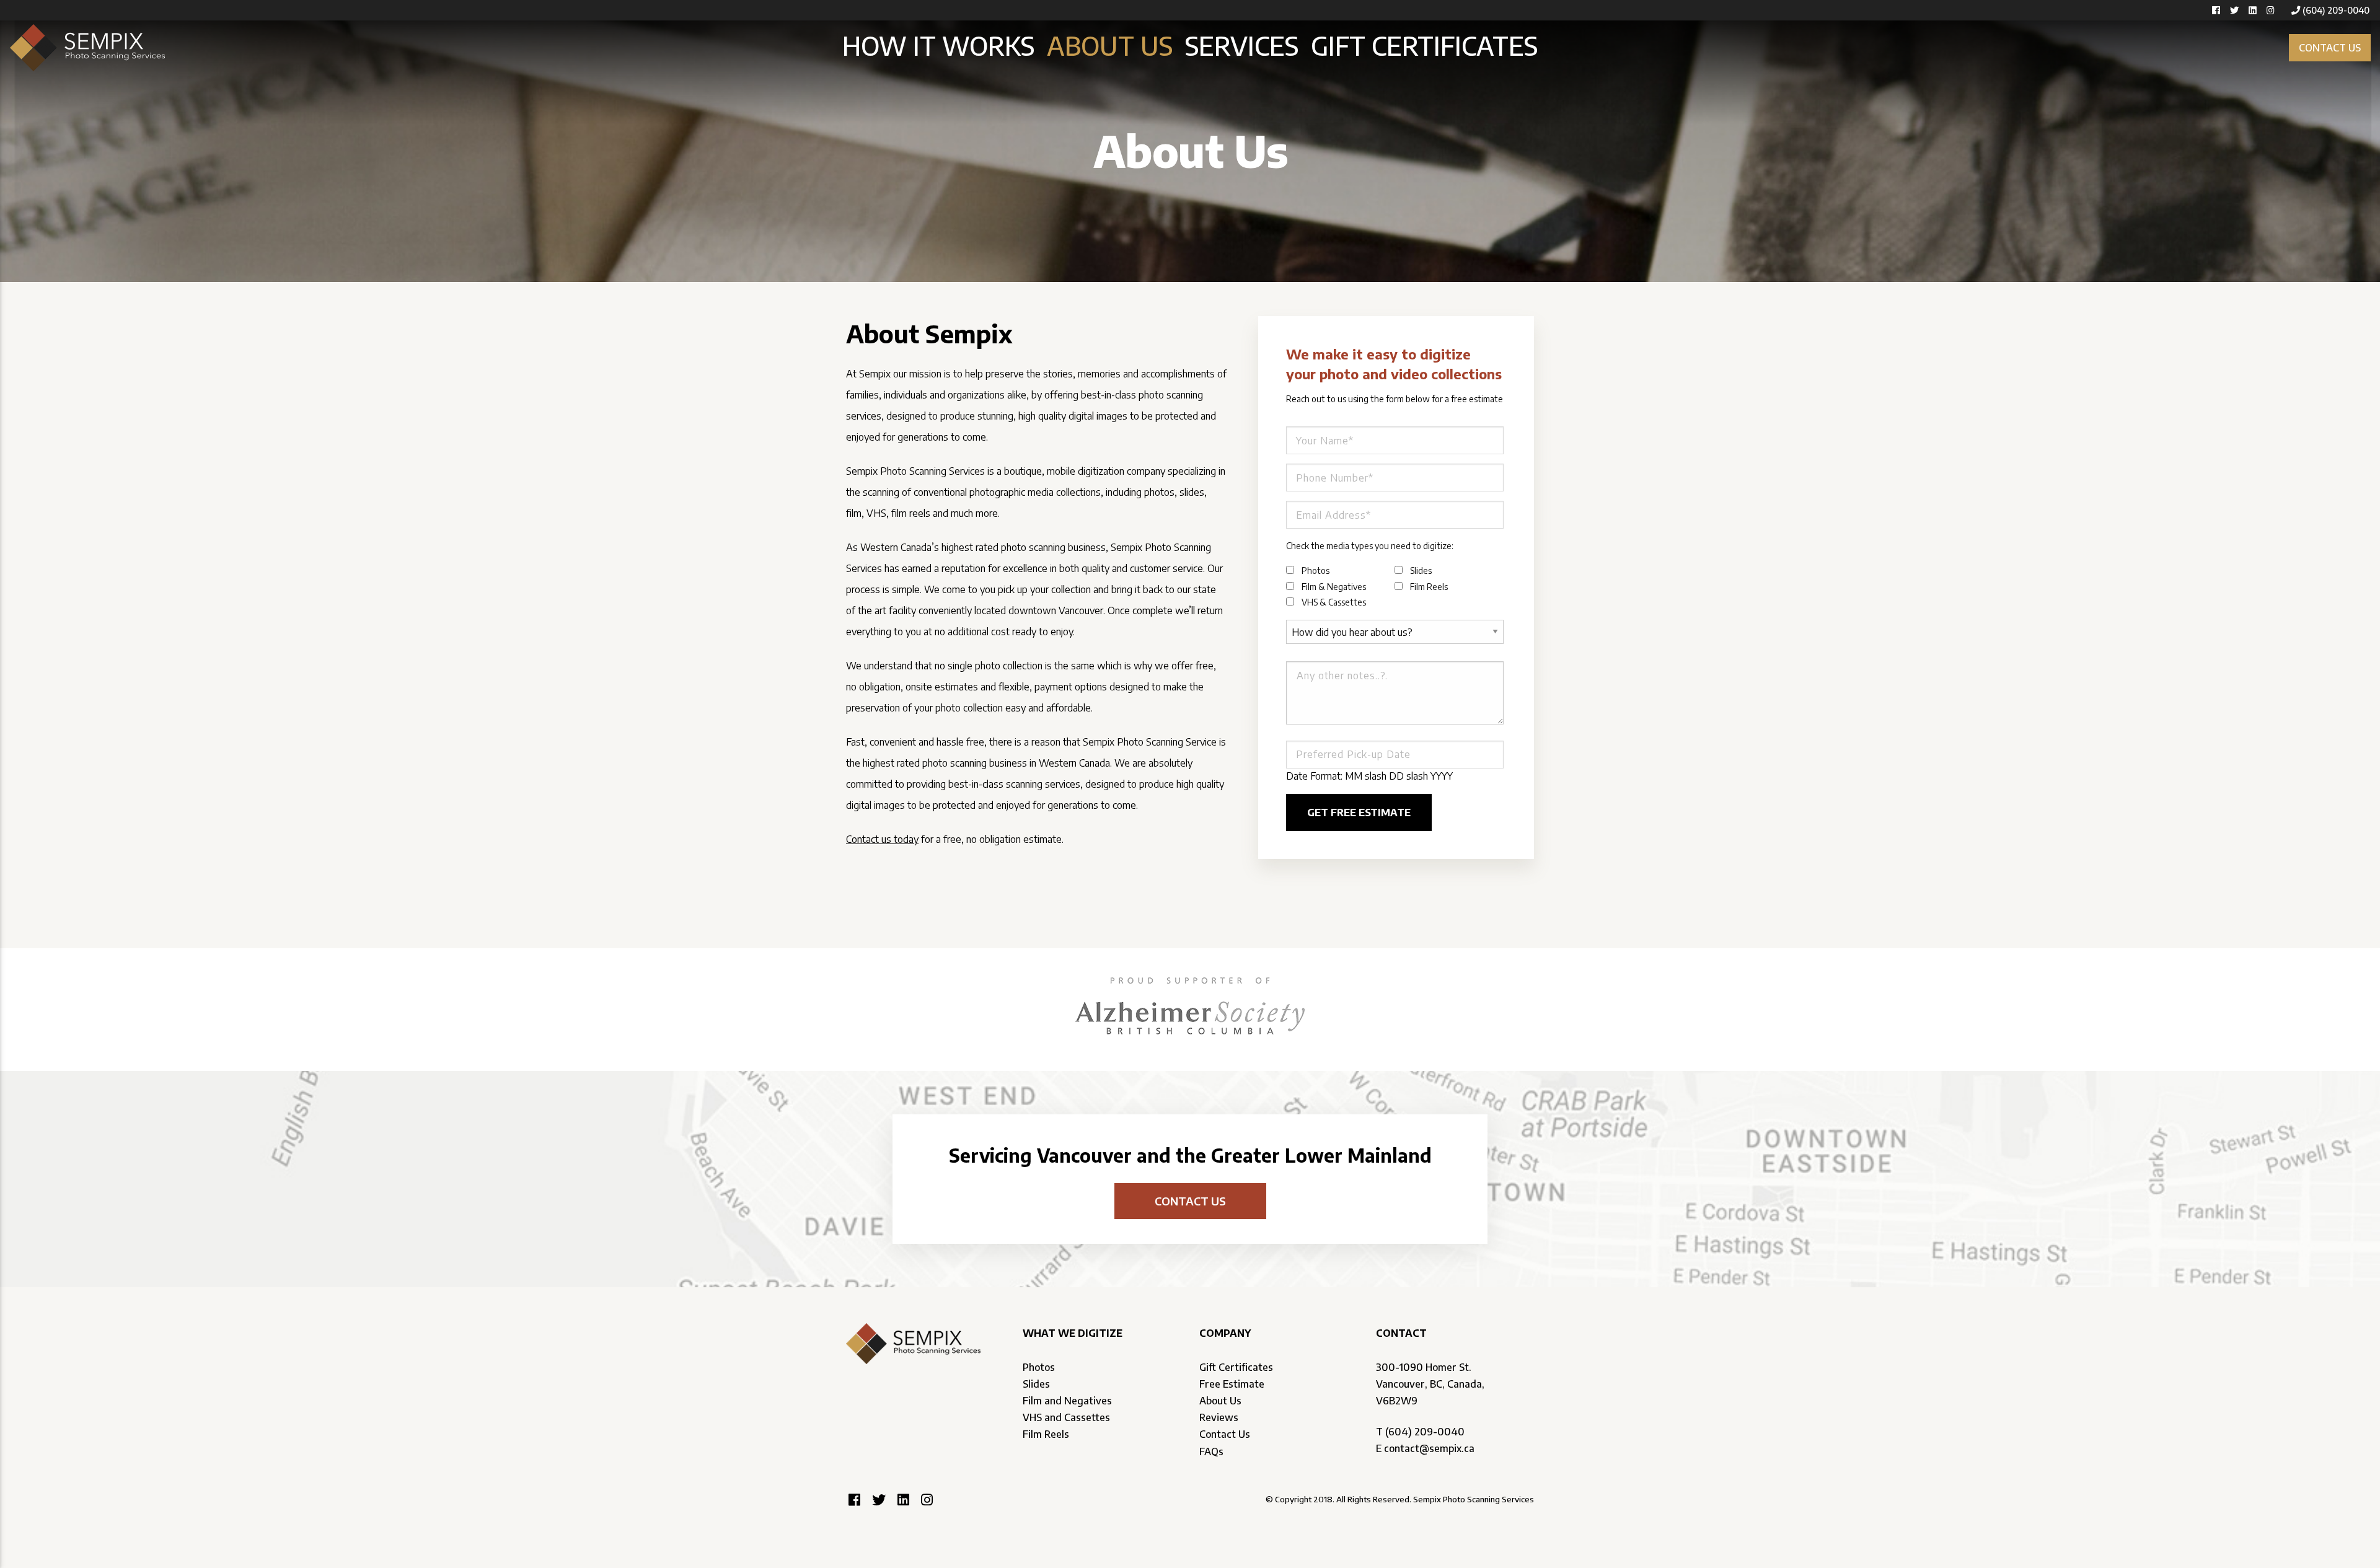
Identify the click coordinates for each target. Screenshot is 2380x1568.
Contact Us (1225, 1434)
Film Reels (1429, 587)
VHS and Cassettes (1066, 1417)
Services (1242, 45)
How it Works (938, 45)
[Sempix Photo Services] (87, 46)
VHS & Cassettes (1334, 602)
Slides (1421, 570)
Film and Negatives (1067, 1401)
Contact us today (882, 839)
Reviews (1219, 1417)
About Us (1110, 45)
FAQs (1211, 1451)
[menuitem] (938, 46)
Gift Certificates (1424, 45)
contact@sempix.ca (1429, 1448)
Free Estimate (1232, 1384)
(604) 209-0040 (2336, 10)
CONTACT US (2330, 48)
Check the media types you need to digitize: (1370, 546)
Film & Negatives (1334, 587)
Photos (1316, 570)
